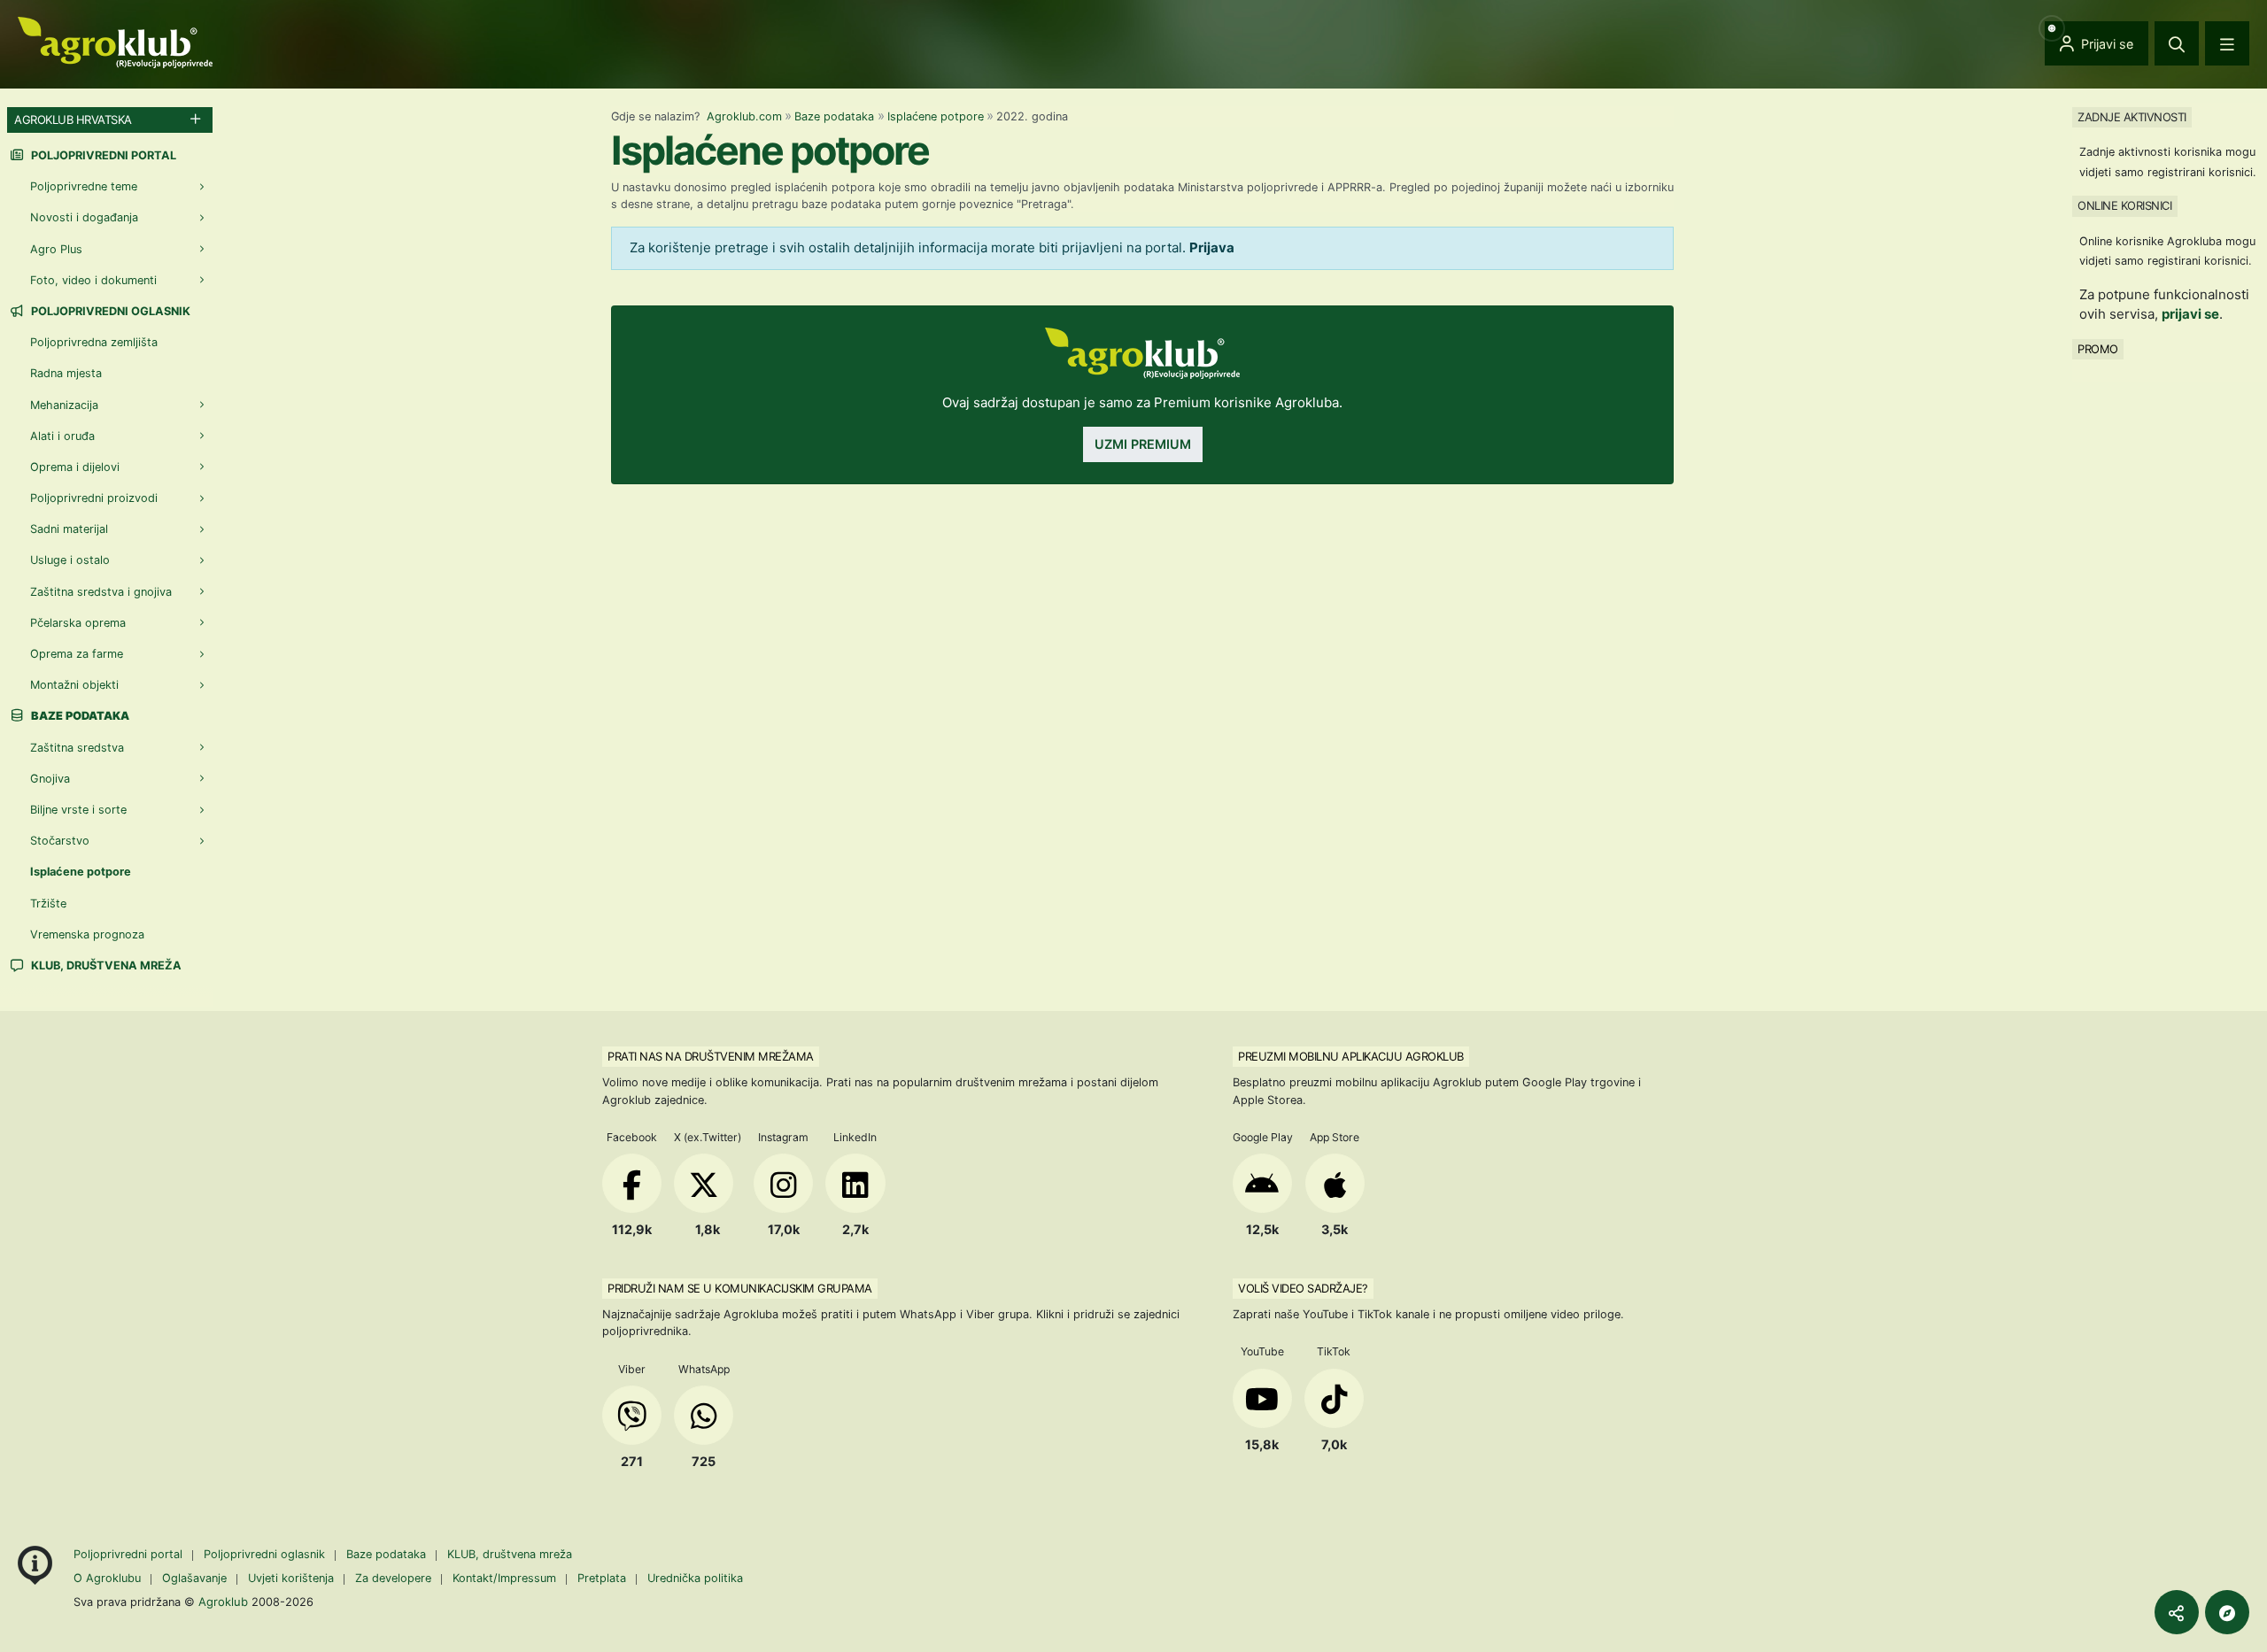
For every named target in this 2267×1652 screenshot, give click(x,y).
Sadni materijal (69, 529)
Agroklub (223, 1602)
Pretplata (602, 1578)
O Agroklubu (107, 1578)
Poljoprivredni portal (102, 155)
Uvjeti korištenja (291, 1578)
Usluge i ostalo (70, 560)
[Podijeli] (2177, 1612)
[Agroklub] (115, 41)
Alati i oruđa (62, 436)
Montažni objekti (74, 685)
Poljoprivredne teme (84, 186)
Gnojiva (50, 779)
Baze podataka (834, 116)
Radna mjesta (66, 373)
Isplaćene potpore (936, 116)
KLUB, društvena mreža (105, 965)
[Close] (2177, 43)
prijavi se (2190, 314)
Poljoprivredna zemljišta (94, 342)
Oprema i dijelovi (75, 467)
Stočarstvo (60, 841)
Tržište (48, 903)
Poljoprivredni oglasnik (109, 311)
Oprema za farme (77, 654)
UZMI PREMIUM (1143, 444)
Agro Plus (56, 249)
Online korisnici (2124, 205)
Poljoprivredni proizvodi (94, 498)
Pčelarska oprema (78, 623)
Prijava (1212, 247)
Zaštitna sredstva (77, 748)
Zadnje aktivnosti (2132, 117)
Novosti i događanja (84, 217)
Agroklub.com (744, 116)
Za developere (393, 1578)
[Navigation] (2227, 43)
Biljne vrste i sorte (78, 810)
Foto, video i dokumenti (93, 280)
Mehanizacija (64, 405)
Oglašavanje (194, 1578)
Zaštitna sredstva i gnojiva (101, 592)
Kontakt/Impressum (504, 1578)
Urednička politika (695, 1578)
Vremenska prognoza (87, 934)
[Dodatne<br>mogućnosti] (2227, 1612)
